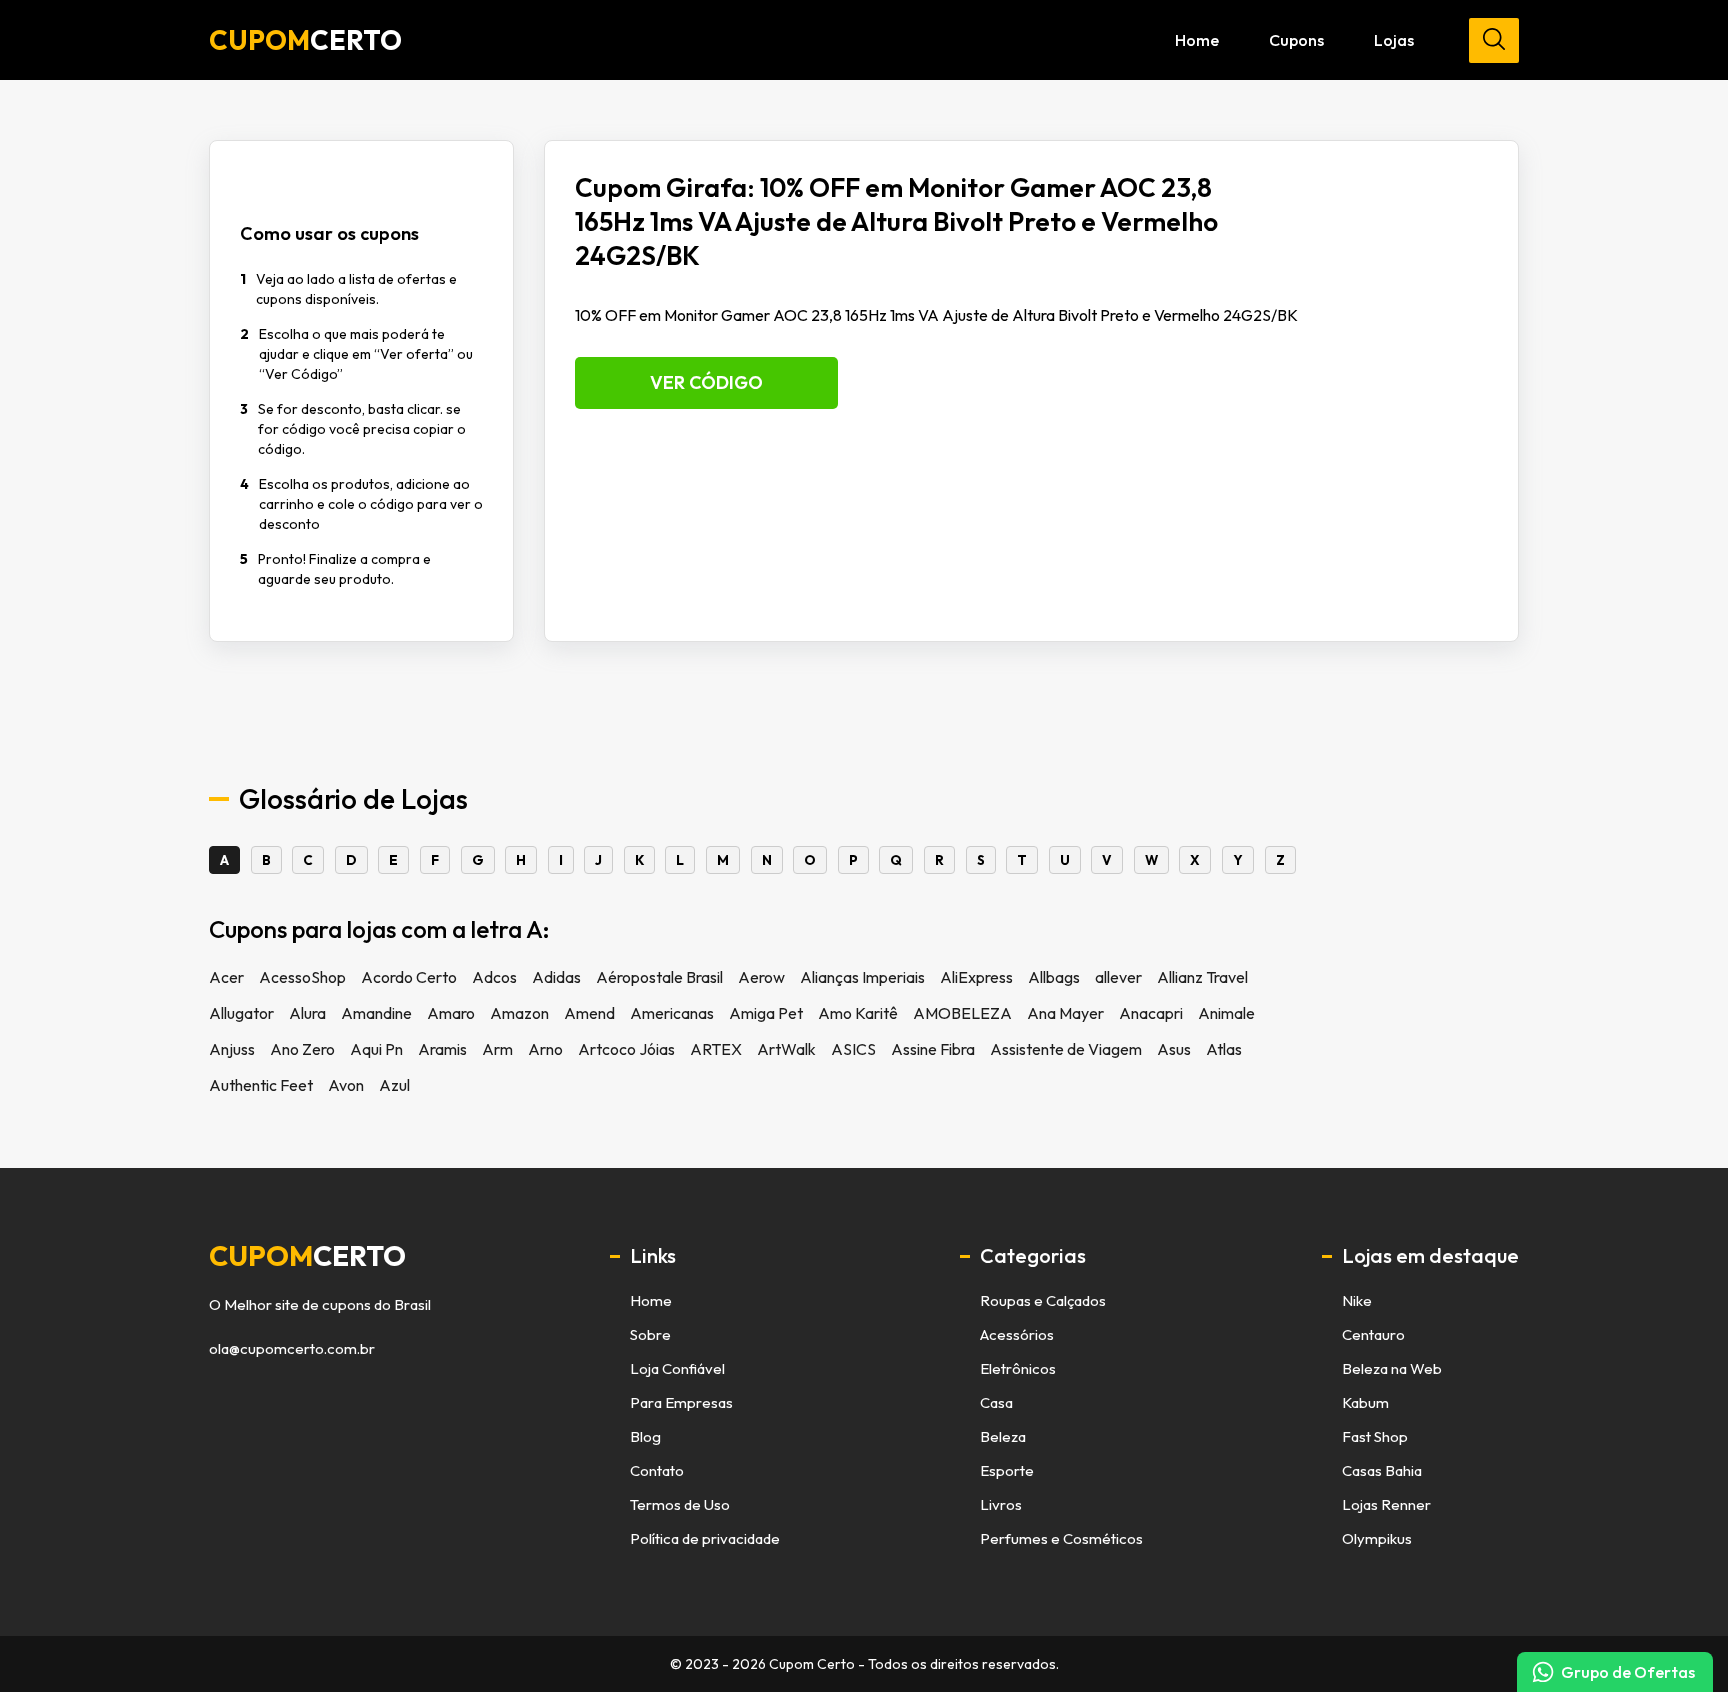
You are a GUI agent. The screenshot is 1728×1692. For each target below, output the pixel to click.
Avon (346, 1085)
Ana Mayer (1065, 1013)
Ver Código (706, 382)
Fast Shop (1375, 1436)
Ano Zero (302, 1049)
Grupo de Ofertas (1628, 1672)
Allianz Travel (1202, 977)
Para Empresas (681, 1402)
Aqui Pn (376, 1049)
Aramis (442, 1049)
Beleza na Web (1392, 1368)
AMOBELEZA (962, 1013)
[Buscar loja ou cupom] (1494, 40)
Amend (589, 1013)
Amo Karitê (858, 1013)
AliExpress (976, 977)
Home (1197, 40)
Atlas (1224, 1049)
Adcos (494, 977)
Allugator (241, 1013)
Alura (307, 1013)
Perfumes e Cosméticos (1061, 1538)
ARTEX (716, 1049)
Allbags (1054, 977)
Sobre (650, 1334)
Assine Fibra (933, 1049)
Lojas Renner (1386, 1504)
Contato (657, 1470)
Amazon (519, 1013)
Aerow (761, 977)
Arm (497, 1049)
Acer (226, 977)
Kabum (1365, 1402)
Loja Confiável (677, 1368)
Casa (996, 1402)
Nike (1357, 1300)
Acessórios (1017, 1334)
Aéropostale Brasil (659, 977)
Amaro (451, 1013)
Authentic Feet (261, 1085)
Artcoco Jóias (626, 1049)
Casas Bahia (1382, 1470)
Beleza (1003, 1436)
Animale (1226, 1013)
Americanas (672, 1013)
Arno (545, 1049)
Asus (1174, 1049)
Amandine (376, 1013)
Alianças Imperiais (862, 977)
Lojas (1394, 40)
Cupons (1296, 40)
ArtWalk (786, 1049)
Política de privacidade (705, 1538)
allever (1118, 977)
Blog (645, 1436)
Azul (394, 1085)
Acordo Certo (409, 977)
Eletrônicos (1018, 1368)
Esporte (1007, 1470)
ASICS (853, 1049)
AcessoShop (302, 977)
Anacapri (1151, 1013)
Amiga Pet (766, 1013)
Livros (1001, 1504)
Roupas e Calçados (1043, 1300)
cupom (307, 1256)
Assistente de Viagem (1066, 1049)
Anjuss (232, 1049)
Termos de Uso (680, 1504)
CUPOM (305, 40)
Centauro (1373, 1334)
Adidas (556, 977)
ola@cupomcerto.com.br (292, 1349)
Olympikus (1377, 1538)
